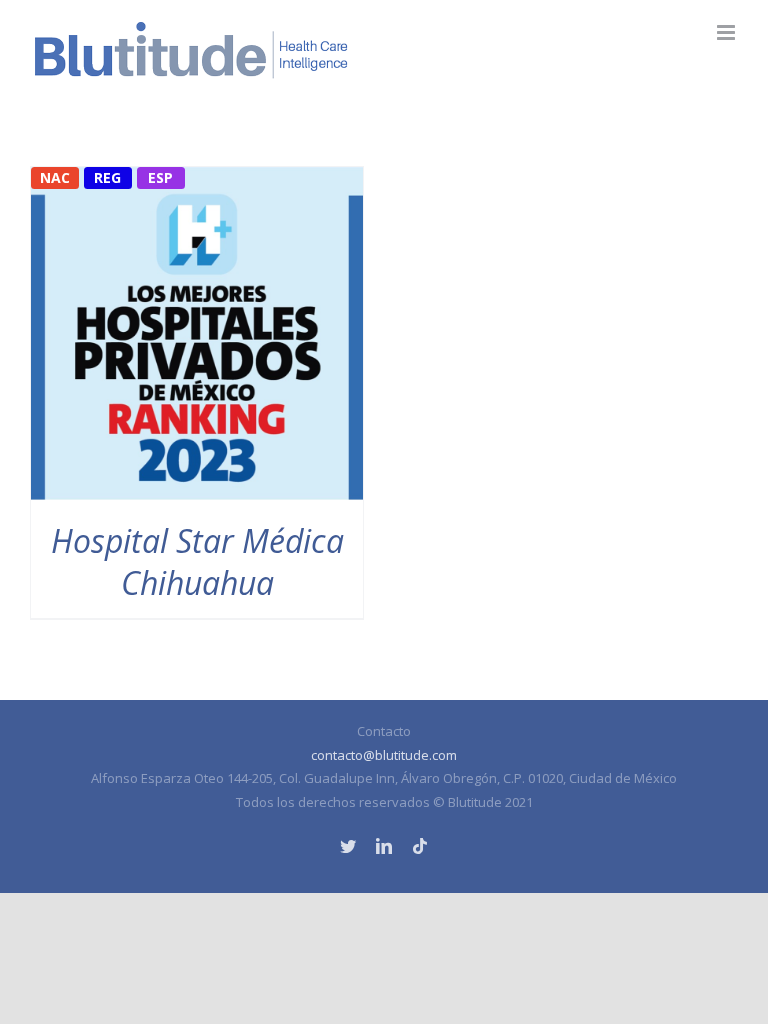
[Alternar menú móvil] (727, 32)
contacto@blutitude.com (384, 755)
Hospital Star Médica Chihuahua (197, 561)
